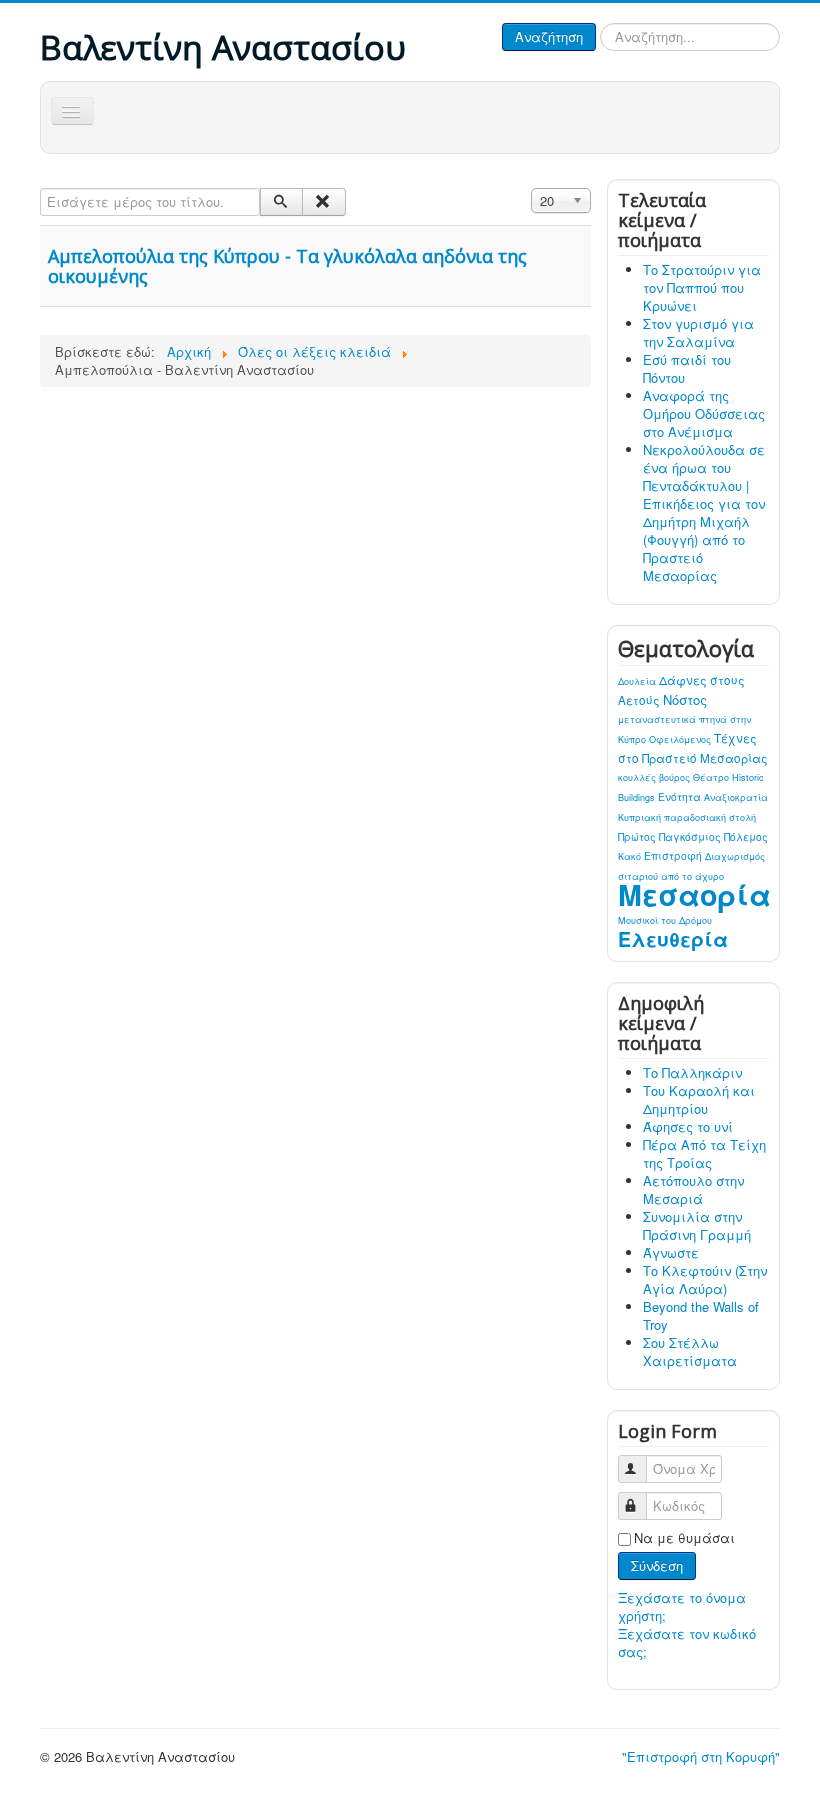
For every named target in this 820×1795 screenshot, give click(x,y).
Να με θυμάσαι (684, 1538)
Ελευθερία (673, 939)
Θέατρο (712, 777)
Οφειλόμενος (681, 739)
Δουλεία (638, 681)
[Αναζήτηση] (281, 202)
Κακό (631, 856)
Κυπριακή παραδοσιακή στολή (687, 817)
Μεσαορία (694, 894)
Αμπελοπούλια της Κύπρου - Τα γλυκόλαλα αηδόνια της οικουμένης (287, 266)
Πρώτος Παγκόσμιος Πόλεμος (693, 836)
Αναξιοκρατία (736, 797)
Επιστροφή (674, 855)
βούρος (676, 777)
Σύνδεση (657, 1565)
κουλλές (638, 777)
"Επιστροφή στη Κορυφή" (701, 1756)
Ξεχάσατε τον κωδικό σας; (687, 1642)
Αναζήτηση (549, 36)
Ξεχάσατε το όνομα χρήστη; (682, 1606)
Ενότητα (681, 796)
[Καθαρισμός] (323, 202)
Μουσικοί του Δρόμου (665, 920)
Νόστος (685, 699)
